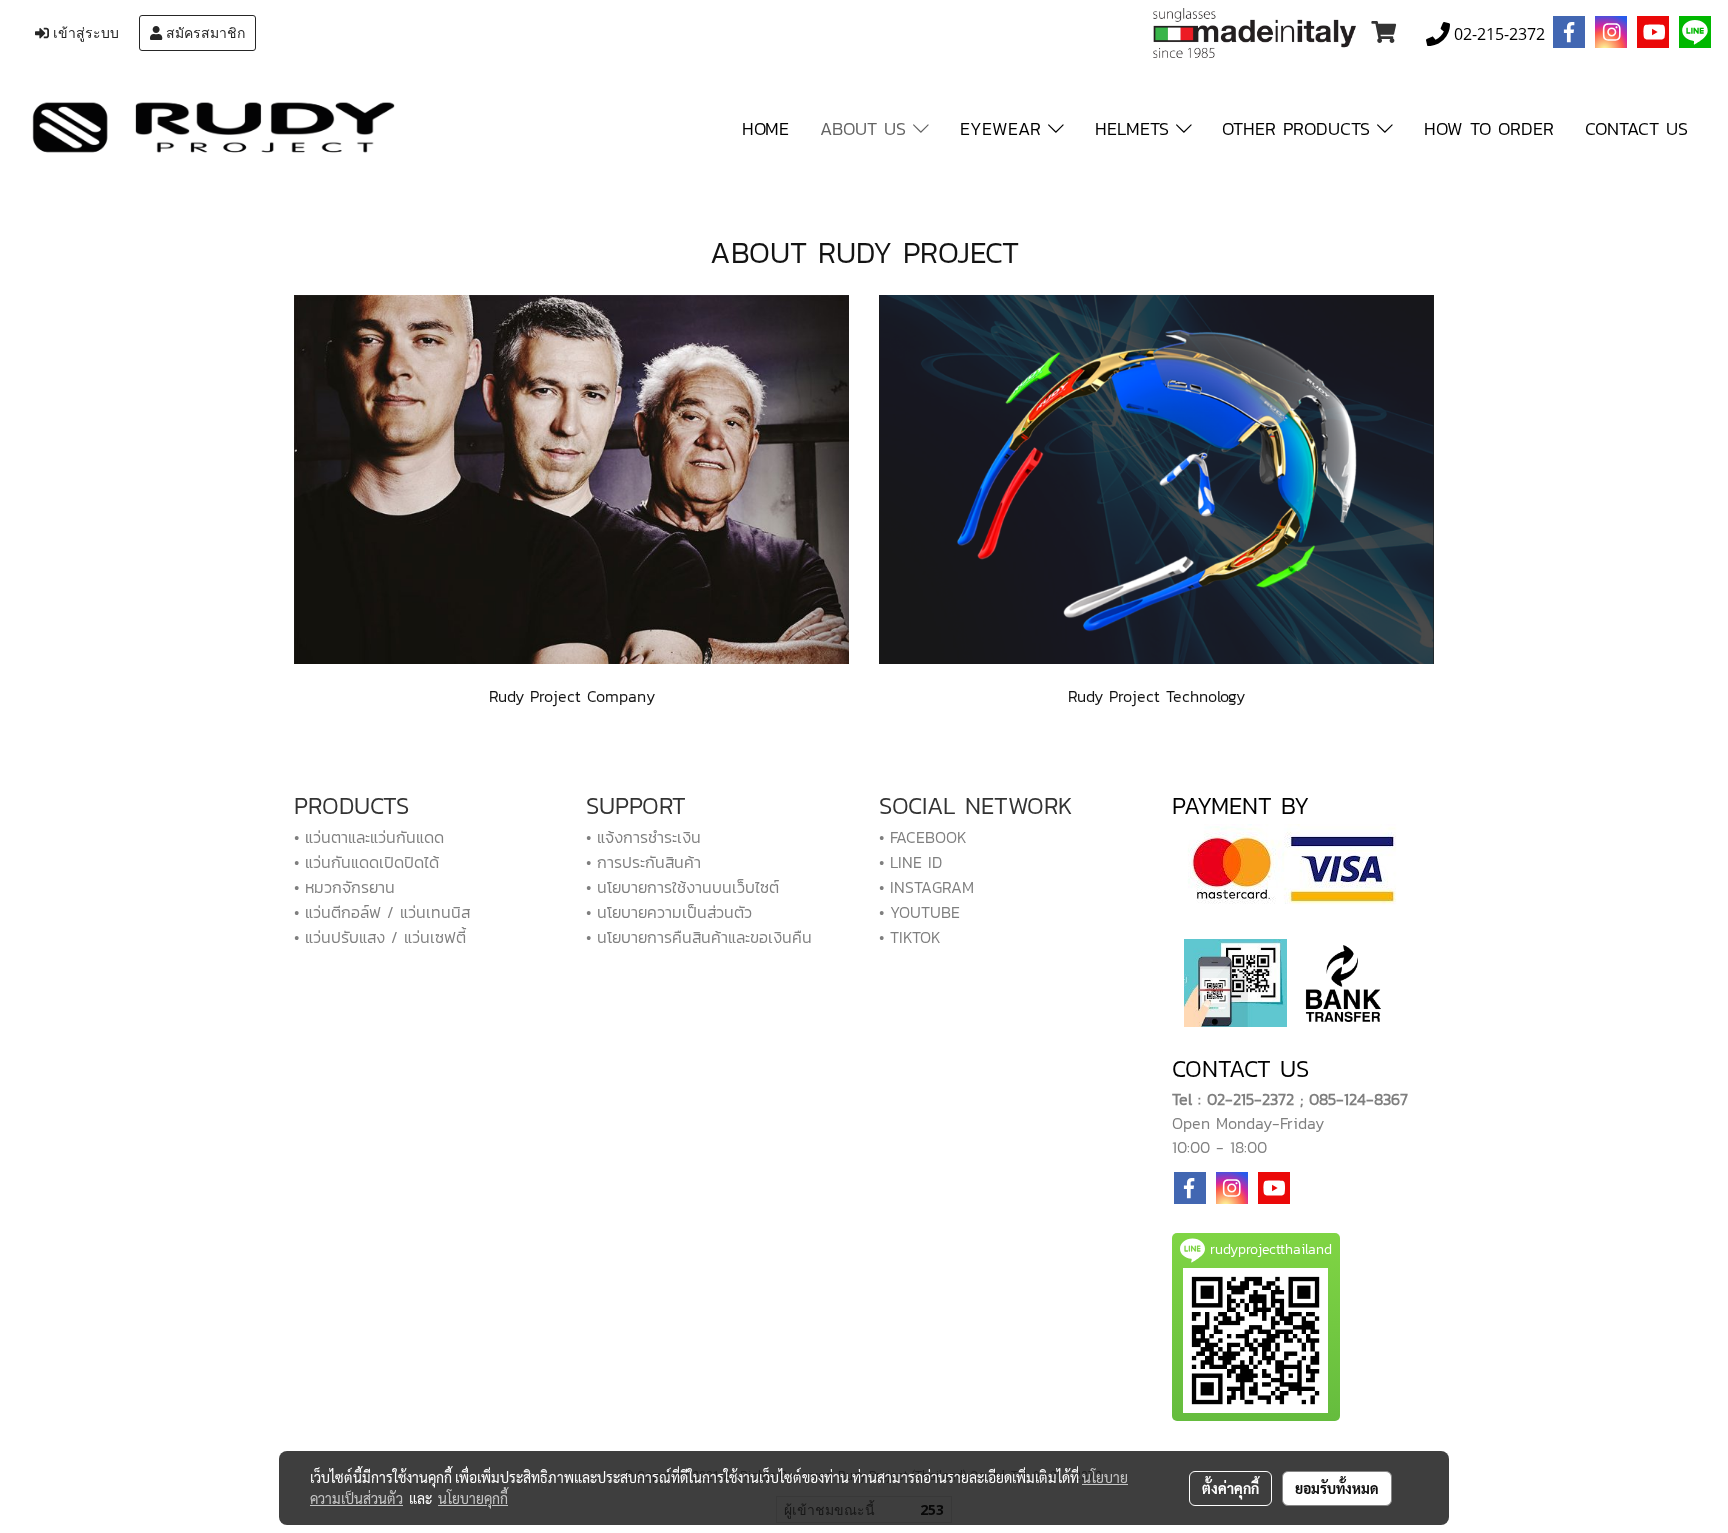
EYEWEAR (1004, 128)
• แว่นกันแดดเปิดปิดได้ (366, 862)
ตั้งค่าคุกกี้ (1230, 1488)
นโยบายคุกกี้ (473, 1498)
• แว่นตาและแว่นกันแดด (369, 837)
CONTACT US (1636, 128)
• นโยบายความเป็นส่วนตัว (669, 912)
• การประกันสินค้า (643, 862)
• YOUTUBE (919, 912)
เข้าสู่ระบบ (84, 33)
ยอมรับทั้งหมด (1337, 1488)
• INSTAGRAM (926, 887)
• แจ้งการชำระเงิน (643, 837)
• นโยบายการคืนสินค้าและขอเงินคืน (699, 937)
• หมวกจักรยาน (344, 887)
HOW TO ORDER (1489, 128)
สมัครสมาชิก (203, 33)
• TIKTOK (910, 937)
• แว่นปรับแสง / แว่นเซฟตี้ (380, 937)
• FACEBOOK (923, 837)
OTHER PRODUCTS (1299, 128)
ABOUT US (866, 128)
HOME (765, 128)
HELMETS (1135, 128)
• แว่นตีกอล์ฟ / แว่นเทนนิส (382, 912)
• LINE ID (910, 862)
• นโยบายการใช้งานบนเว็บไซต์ (682, 887)
